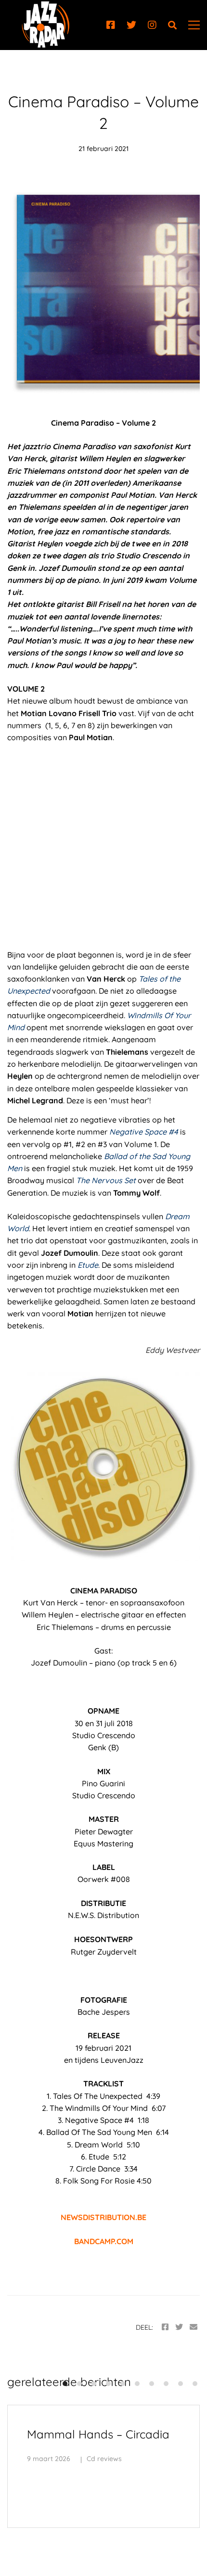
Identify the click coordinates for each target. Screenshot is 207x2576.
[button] (65, 2384)
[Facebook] (111, 25)
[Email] (194, 2327)
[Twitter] (131, 25)
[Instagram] (152, 25)
